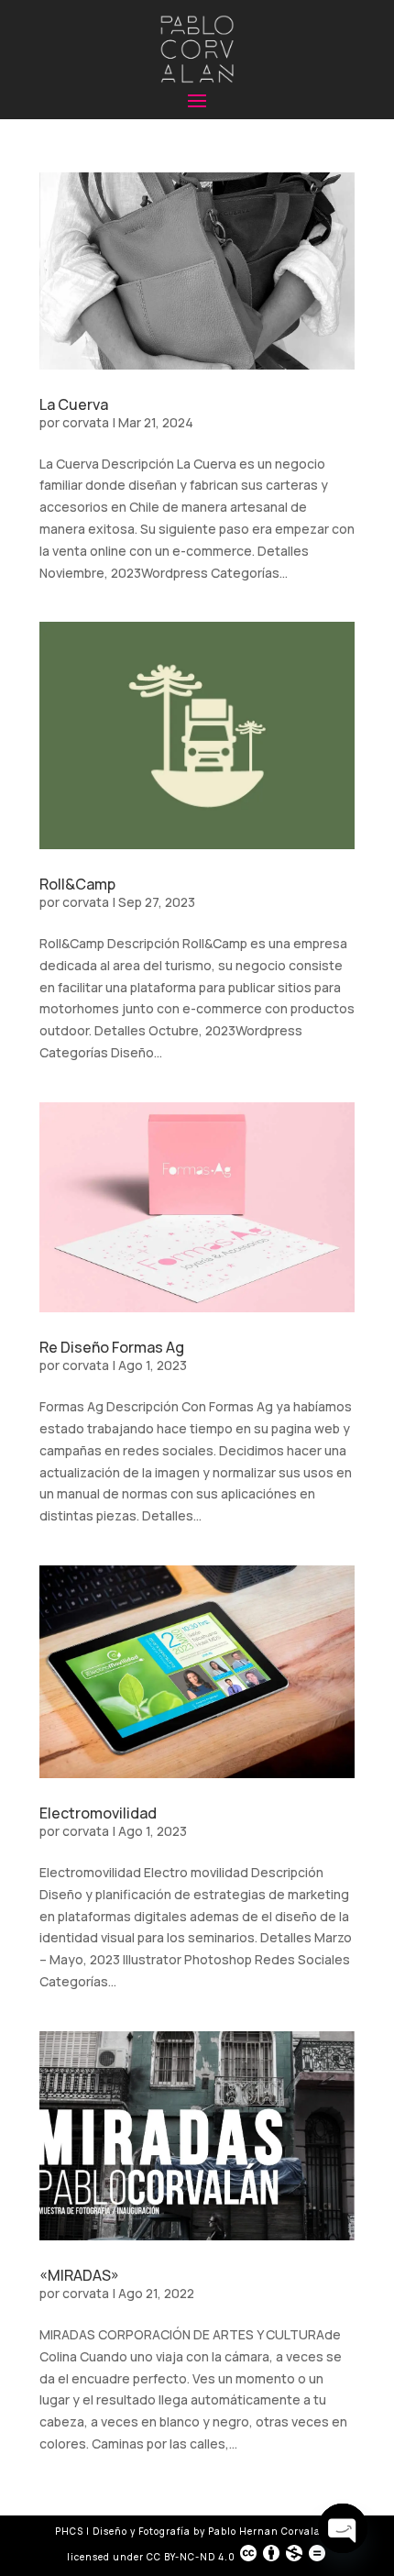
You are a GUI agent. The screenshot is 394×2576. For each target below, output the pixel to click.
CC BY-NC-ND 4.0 (191, 2557)
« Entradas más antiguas (114, 2504)
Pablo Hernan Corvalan (269, 2531)
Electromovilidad (98, 1813)
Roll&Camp (77, 884)
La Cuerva (74, 404)
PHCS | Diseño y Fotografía (123, 2531)
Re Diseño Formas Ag (112, 1347)
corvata (86, 422)
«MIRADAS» (79, 2275)
